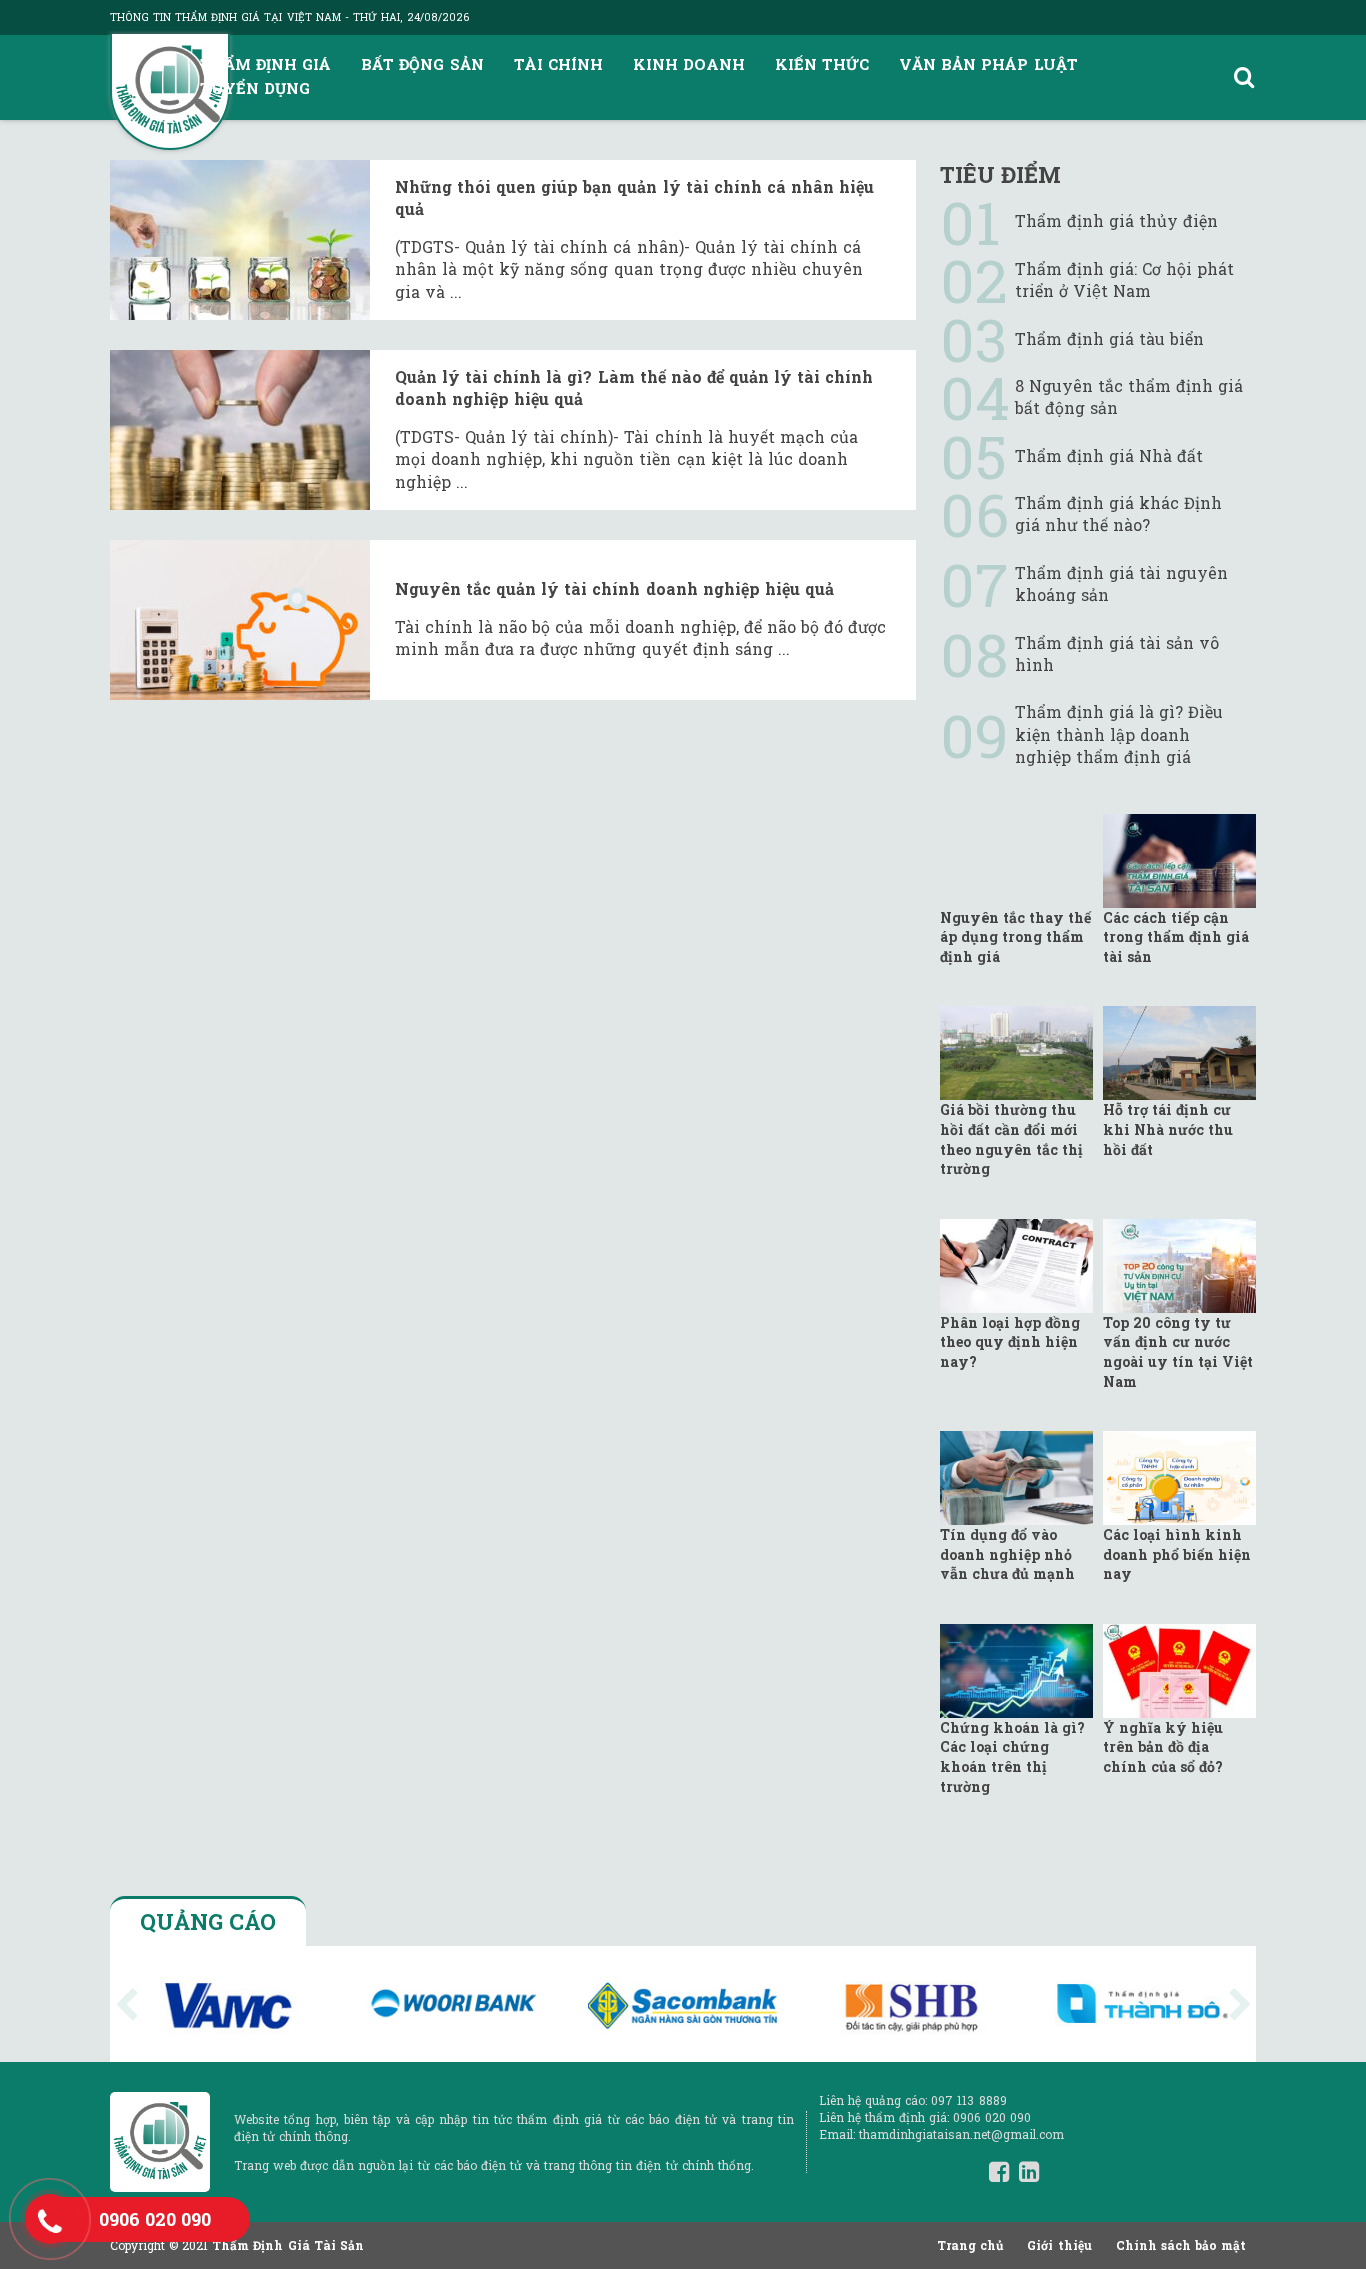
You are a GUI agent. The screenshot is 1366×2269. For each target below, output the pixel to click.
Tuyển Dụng (255, 88)
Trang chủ (970, 2245)
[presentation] (127, 2004)
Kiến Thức (822, 64)
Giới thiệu (1059, 2245)
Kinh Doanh (689, 64)
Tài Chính (558, 64)
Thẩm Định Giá (265, 64)
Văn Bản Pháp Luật (988, 64)
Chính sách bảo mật (1181, 2245)
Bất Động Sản (422, 64)
